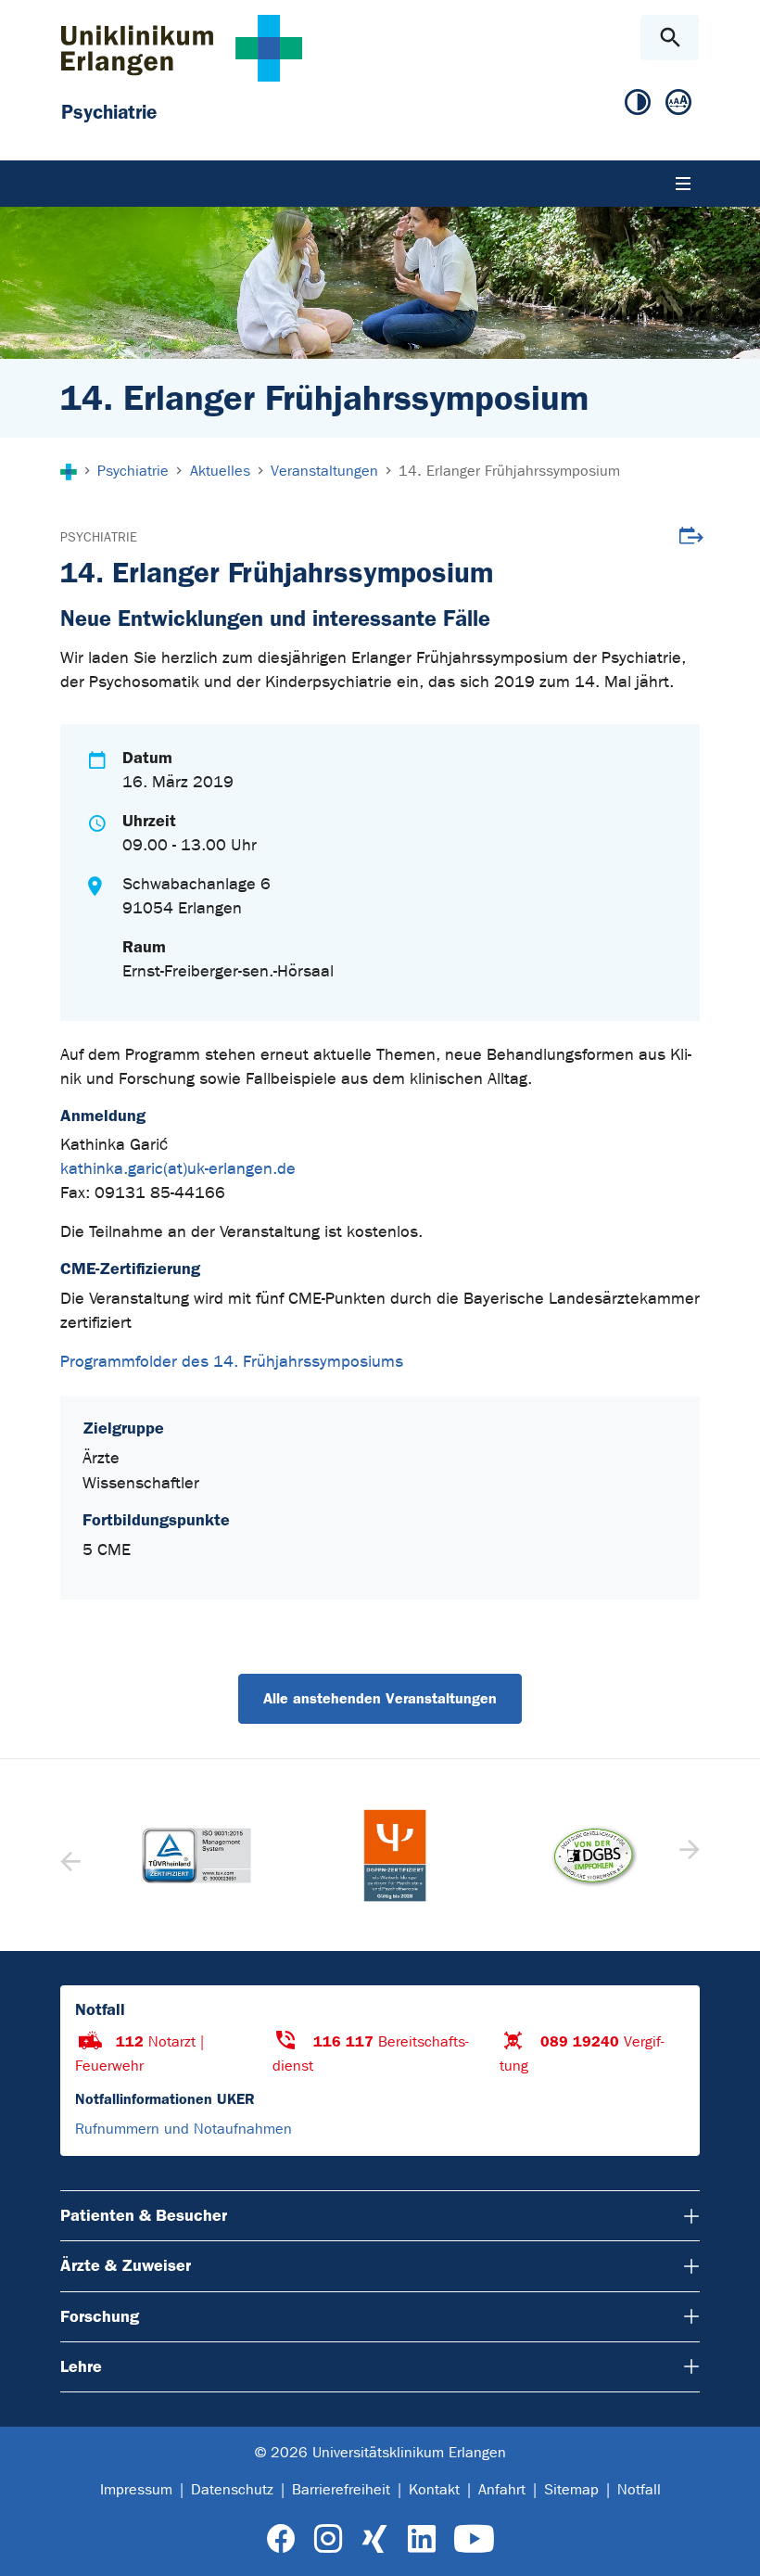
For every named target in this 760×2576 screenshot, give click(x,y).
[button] (687, 1855)
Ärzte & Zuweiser (126, 2265)
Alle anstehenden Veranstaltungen (380, 1698)
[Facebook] (281, 2539)
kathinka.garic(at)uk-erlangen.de (178, 1169)
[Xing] (374, 2539)
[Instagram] (328, 2539)
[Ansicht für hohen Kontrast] (638, 103)
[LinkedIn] (421, 2539)
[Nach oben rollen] (731, 2545)
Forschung (100, 2316)
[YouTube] (474, 2539)
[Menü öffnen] (683, 184)
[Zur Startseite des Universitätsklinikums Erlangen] (182, 48)
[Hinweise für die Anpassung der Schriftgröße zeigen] (678, 103)
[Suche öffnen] (670, 38)
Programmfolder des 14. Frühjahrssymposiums (232, 1362)
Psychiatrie (99, 537)
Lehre (81, 2366)
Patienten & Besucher (144, 2215)
